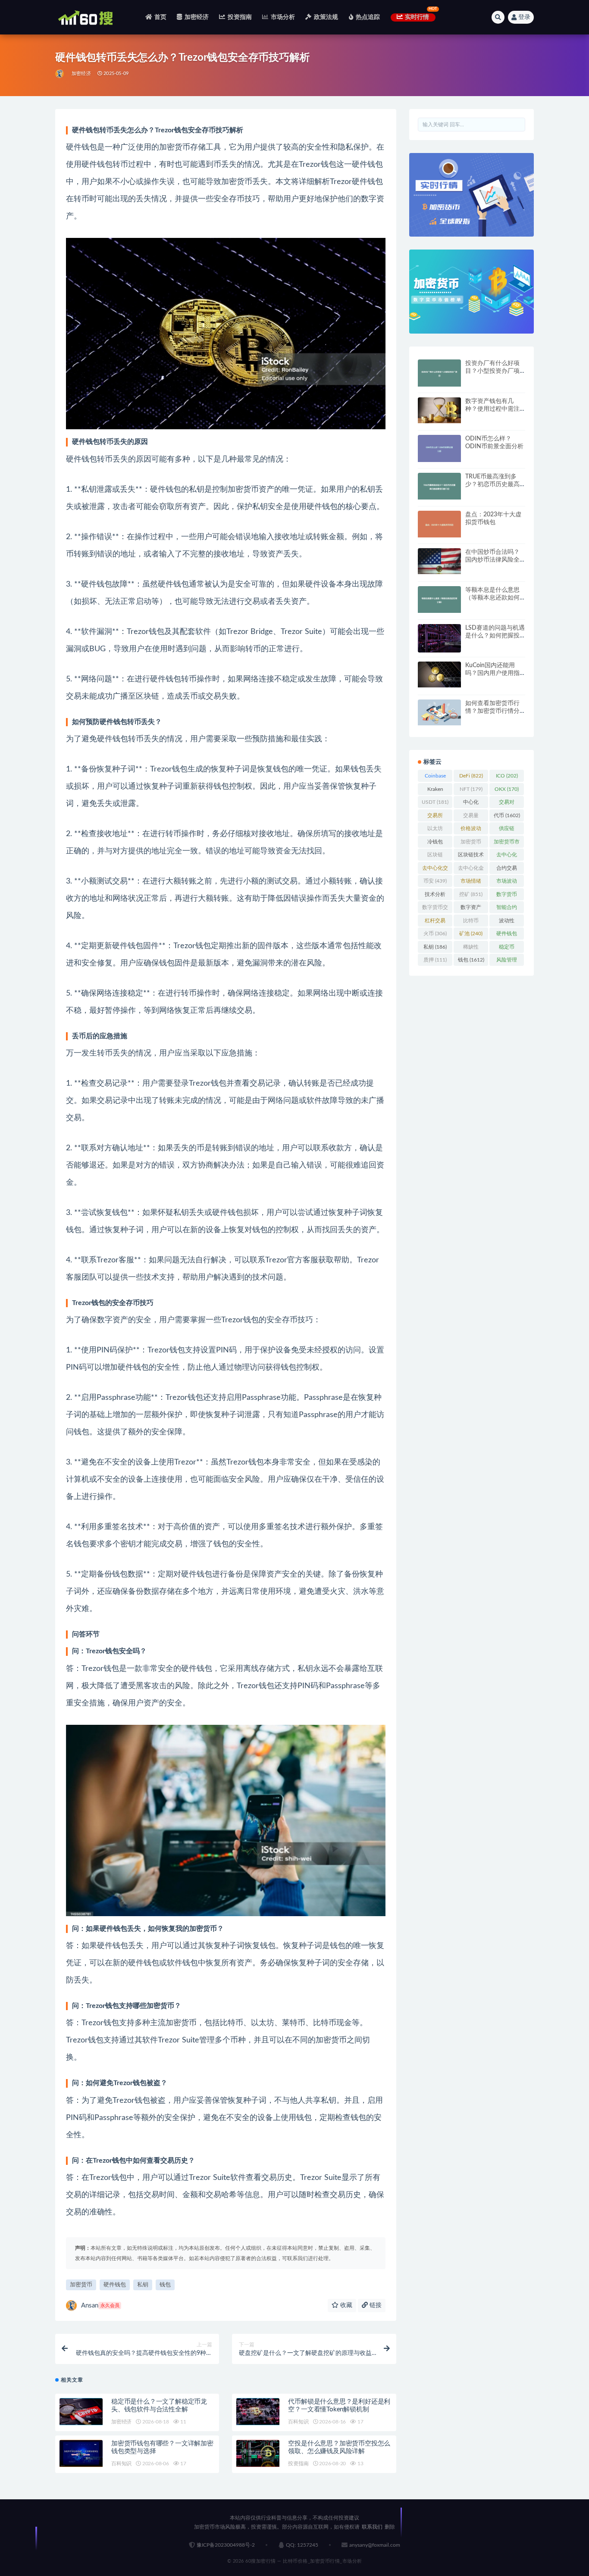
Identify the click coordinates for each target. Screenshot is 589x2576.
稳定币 (507, 949)
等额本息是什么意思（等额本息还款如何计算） (492, 598)
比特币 (471, 922)
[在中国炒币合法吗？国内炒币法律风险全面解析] (439, 561)
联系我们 (372, 2527)
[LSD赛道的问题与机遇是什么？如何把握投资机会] (439, 639)
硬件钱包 (115, 2285)
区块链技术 (471, 856)
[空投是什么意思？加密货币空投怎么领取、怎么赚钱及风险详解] (258, 2453)
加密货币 (81, 2285)
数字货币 (507, 896)
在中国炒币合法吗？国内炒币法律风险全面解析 (492, 560)
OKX (507, 789)
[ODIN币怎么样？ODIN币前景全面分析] (439, 448)
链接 (375, 2305)
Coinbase (435, 777)
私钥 (143, 2285)
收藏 (345, 2305)
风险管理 (507, 962)
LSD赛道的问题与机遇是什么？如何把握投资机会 (495, 636)
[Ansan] (60, 74)
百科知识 (298, 2422)
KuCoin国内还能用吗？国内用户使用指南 (492, 673)
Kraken (435, 791)
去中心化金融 (471, 870)
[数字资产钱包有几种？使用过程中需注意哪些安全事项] (439, 410)
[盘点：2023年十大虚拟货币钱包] (439, 524)
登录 (524, 17)
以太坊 (435, 830)
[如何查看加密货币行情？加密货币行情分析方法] (439, 712)
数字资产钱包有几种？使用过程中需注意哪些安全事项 (492, 409)
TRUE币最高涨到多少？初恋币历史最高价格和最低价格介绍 (492, 484)
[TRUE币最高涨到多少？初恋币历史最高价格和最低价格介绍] (439, 486)
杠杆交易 (435, 922)
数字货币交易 (435, 909)
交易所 (435, 817)
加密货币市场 (507, 843)
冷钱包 (435, 843)
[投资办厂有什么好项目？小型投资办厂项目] (439, 373)
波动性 (507, 922)
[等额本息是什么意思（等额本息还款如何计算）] (439, 600)
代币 (507, 815)
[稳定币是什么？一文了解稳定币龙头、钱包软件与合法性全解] (81, 2412)
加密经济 (197, 17)
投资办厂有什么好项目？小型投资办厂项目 (492, 371)
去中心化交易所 (435, 870)
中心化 (471, 804)
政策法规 (326, 17)
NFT (471, 789)
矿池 (471, 934)
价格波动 (471, 830)
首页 (160, 17)
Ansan (100, 2306)
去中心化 (507, 856)
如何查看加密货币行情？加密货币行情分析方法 (492, 711)
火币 (435, 934)
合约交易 (507, 870)
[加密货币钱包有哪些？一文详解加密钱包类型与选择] (81, 2453)
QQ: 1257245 (302, 2545)
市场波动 (507, 883)
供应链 (507, 830)
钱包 (165, 2285)
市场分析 (283, 17)
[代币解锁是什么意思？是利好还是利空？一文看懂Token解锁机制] (258, 2412)
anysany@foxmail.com (375, 2545)
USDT (435, 802)
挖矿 (471, 894)
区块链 (435, 856)
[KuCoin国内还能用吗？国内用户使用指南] (439, 674)
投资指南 (240, 17)
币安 (435, 881)
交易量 (471, 817)
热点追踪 (368, 17)
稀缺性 (471, 949)
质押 (435, 960)
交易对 (507, 804)
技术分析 (435, 896)
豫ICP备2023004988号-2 (226, 2545)
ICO (507, 776)
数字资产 (471, 909)
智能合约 (507, 909)
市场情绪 (471, 883)
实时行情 (417, 17)
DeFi (471, 776)
